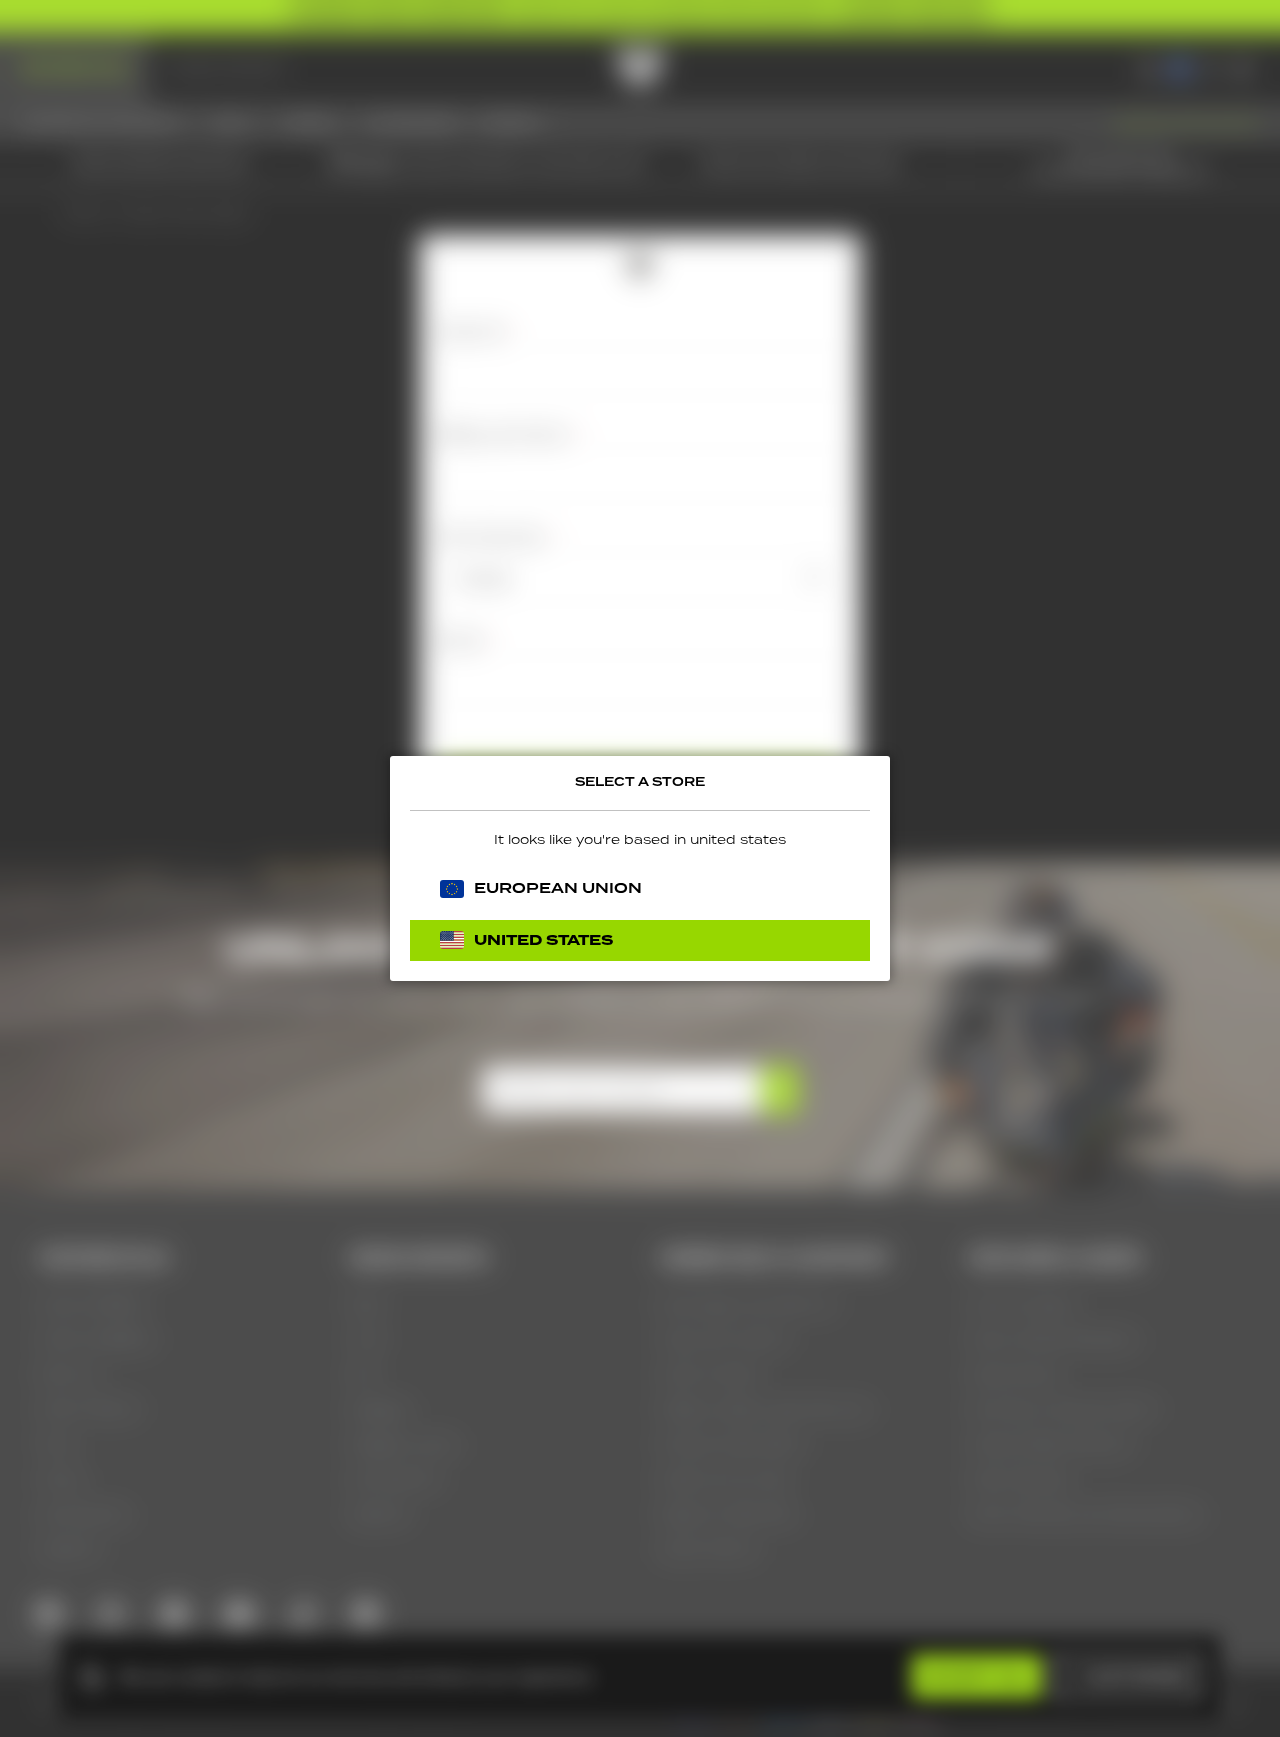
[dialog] (640, 868)
